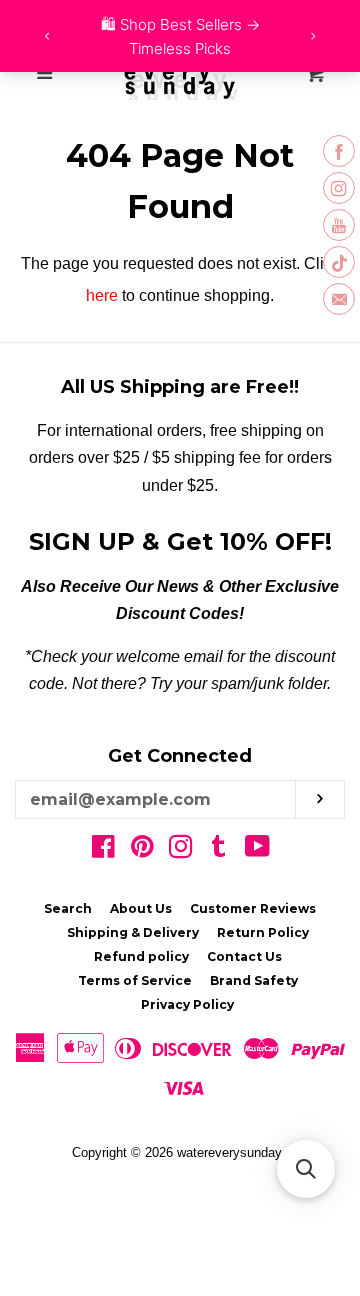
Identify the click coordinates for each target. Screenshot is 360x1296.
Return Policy (263, 932)
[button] (306, 1169)
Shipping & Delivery (133, 932)
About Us (141, 908)
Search (68, 908)
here (102, 295)
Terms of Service (135, 980)
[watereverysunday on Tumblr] (219, 850)
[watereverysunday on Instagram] (181, 850)
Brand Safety (254, 980)
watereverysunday (229, 1152)
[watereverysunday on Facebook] (103, 850)
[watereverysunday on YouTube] (257, 850)
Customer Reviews (253, 908)
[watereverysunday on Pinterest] (142, 850)
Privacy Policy (187, 1004)
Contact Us (244, 956)
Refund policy (141, 956)
